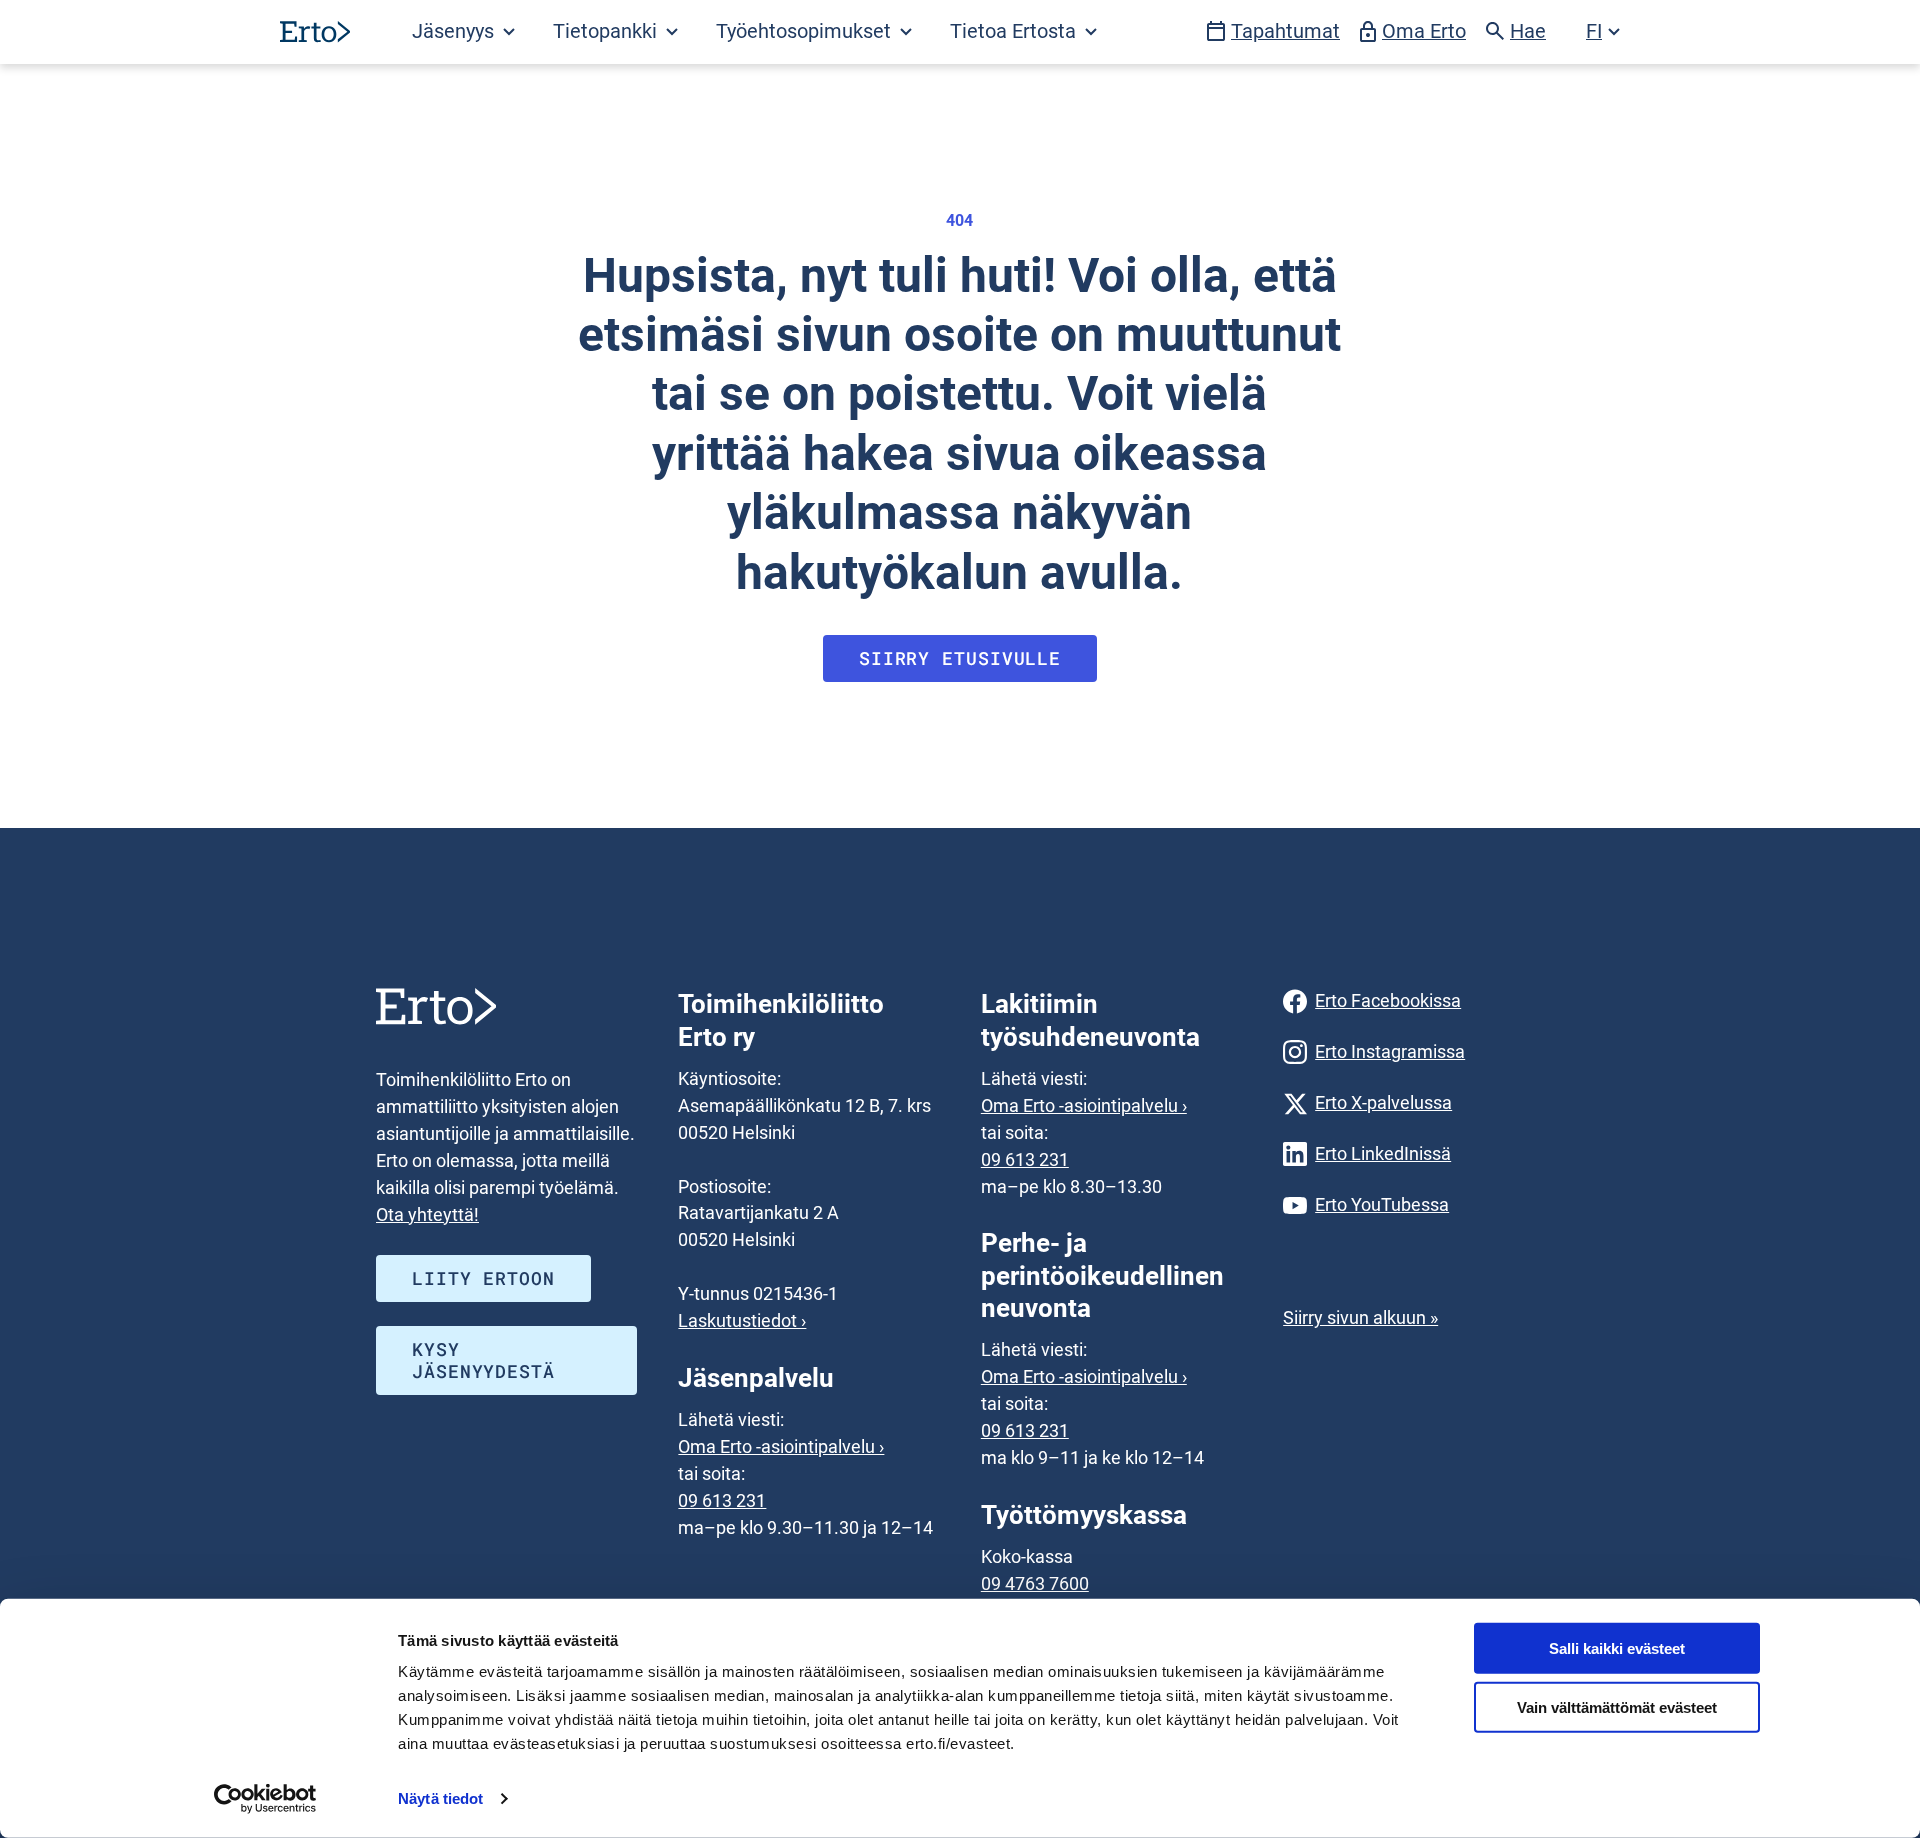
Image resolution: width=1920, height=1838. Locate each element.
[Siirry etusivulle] (315, 31)
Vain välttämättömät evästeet (1617, 1707)
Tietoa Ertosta (1015, 31)
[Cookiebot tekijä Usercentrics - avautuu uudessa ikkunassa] (265, 1799)
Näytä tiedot (440, 1798)
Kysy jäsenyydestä (483, 1360)
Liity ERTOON (483, 1278)
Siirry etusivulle (960, 658)
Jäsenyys (455, 31)
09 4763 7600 (1035, 1583)
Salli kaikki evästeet (1617, 1648)
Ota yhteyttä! (427, 1214)
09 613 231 (722, 1500)
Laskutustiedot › (742, 1320)
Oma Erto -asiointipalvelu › (781, 1446)
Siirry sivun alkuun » (1360, 1317)
